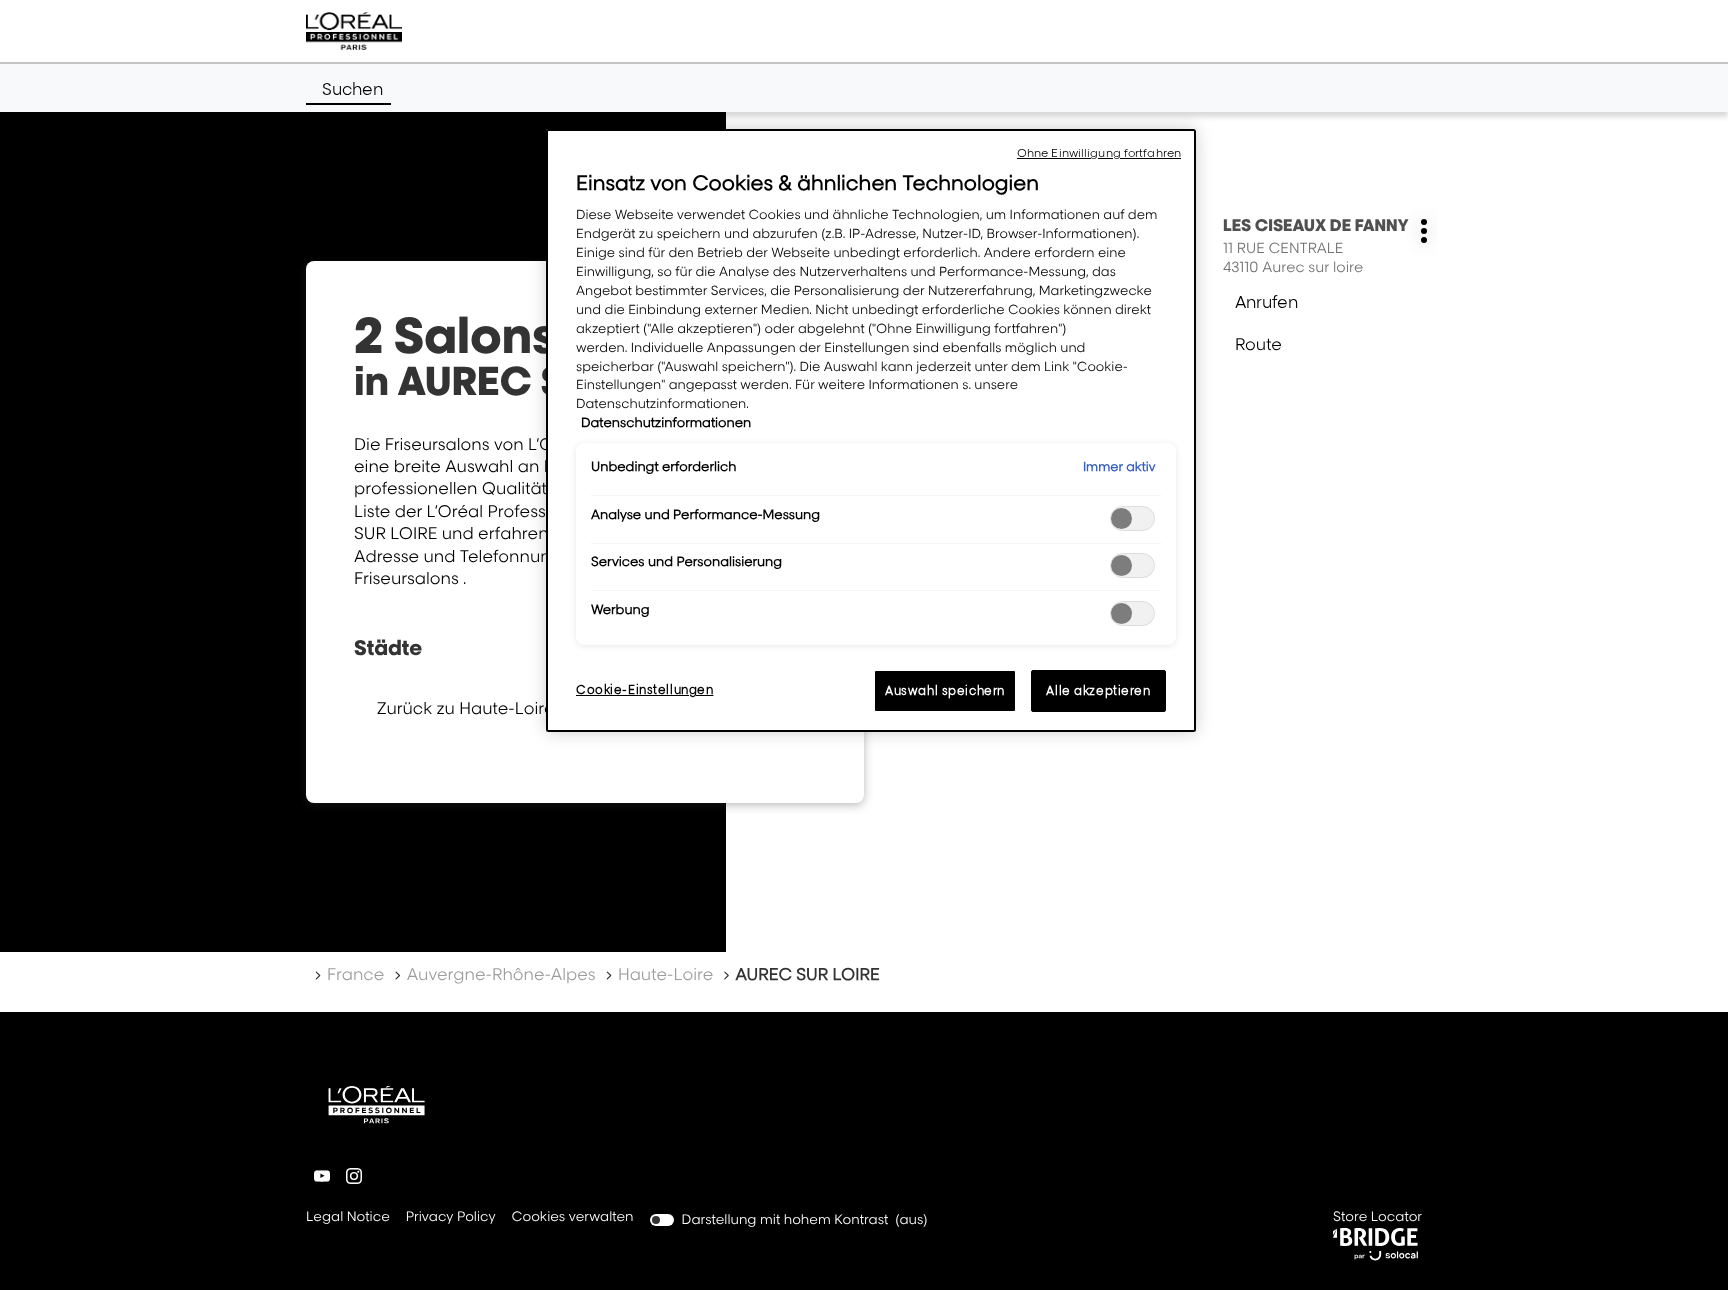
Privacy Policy (451, 1218)
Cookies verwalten (573, 1217)
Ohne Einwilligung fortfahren (1099, 153)
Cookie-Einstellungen (644, 689)
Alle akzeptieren (1098, 690)
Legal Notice (348, 1218)
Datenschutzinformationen (666, 423)
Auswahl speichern (945, 690)
